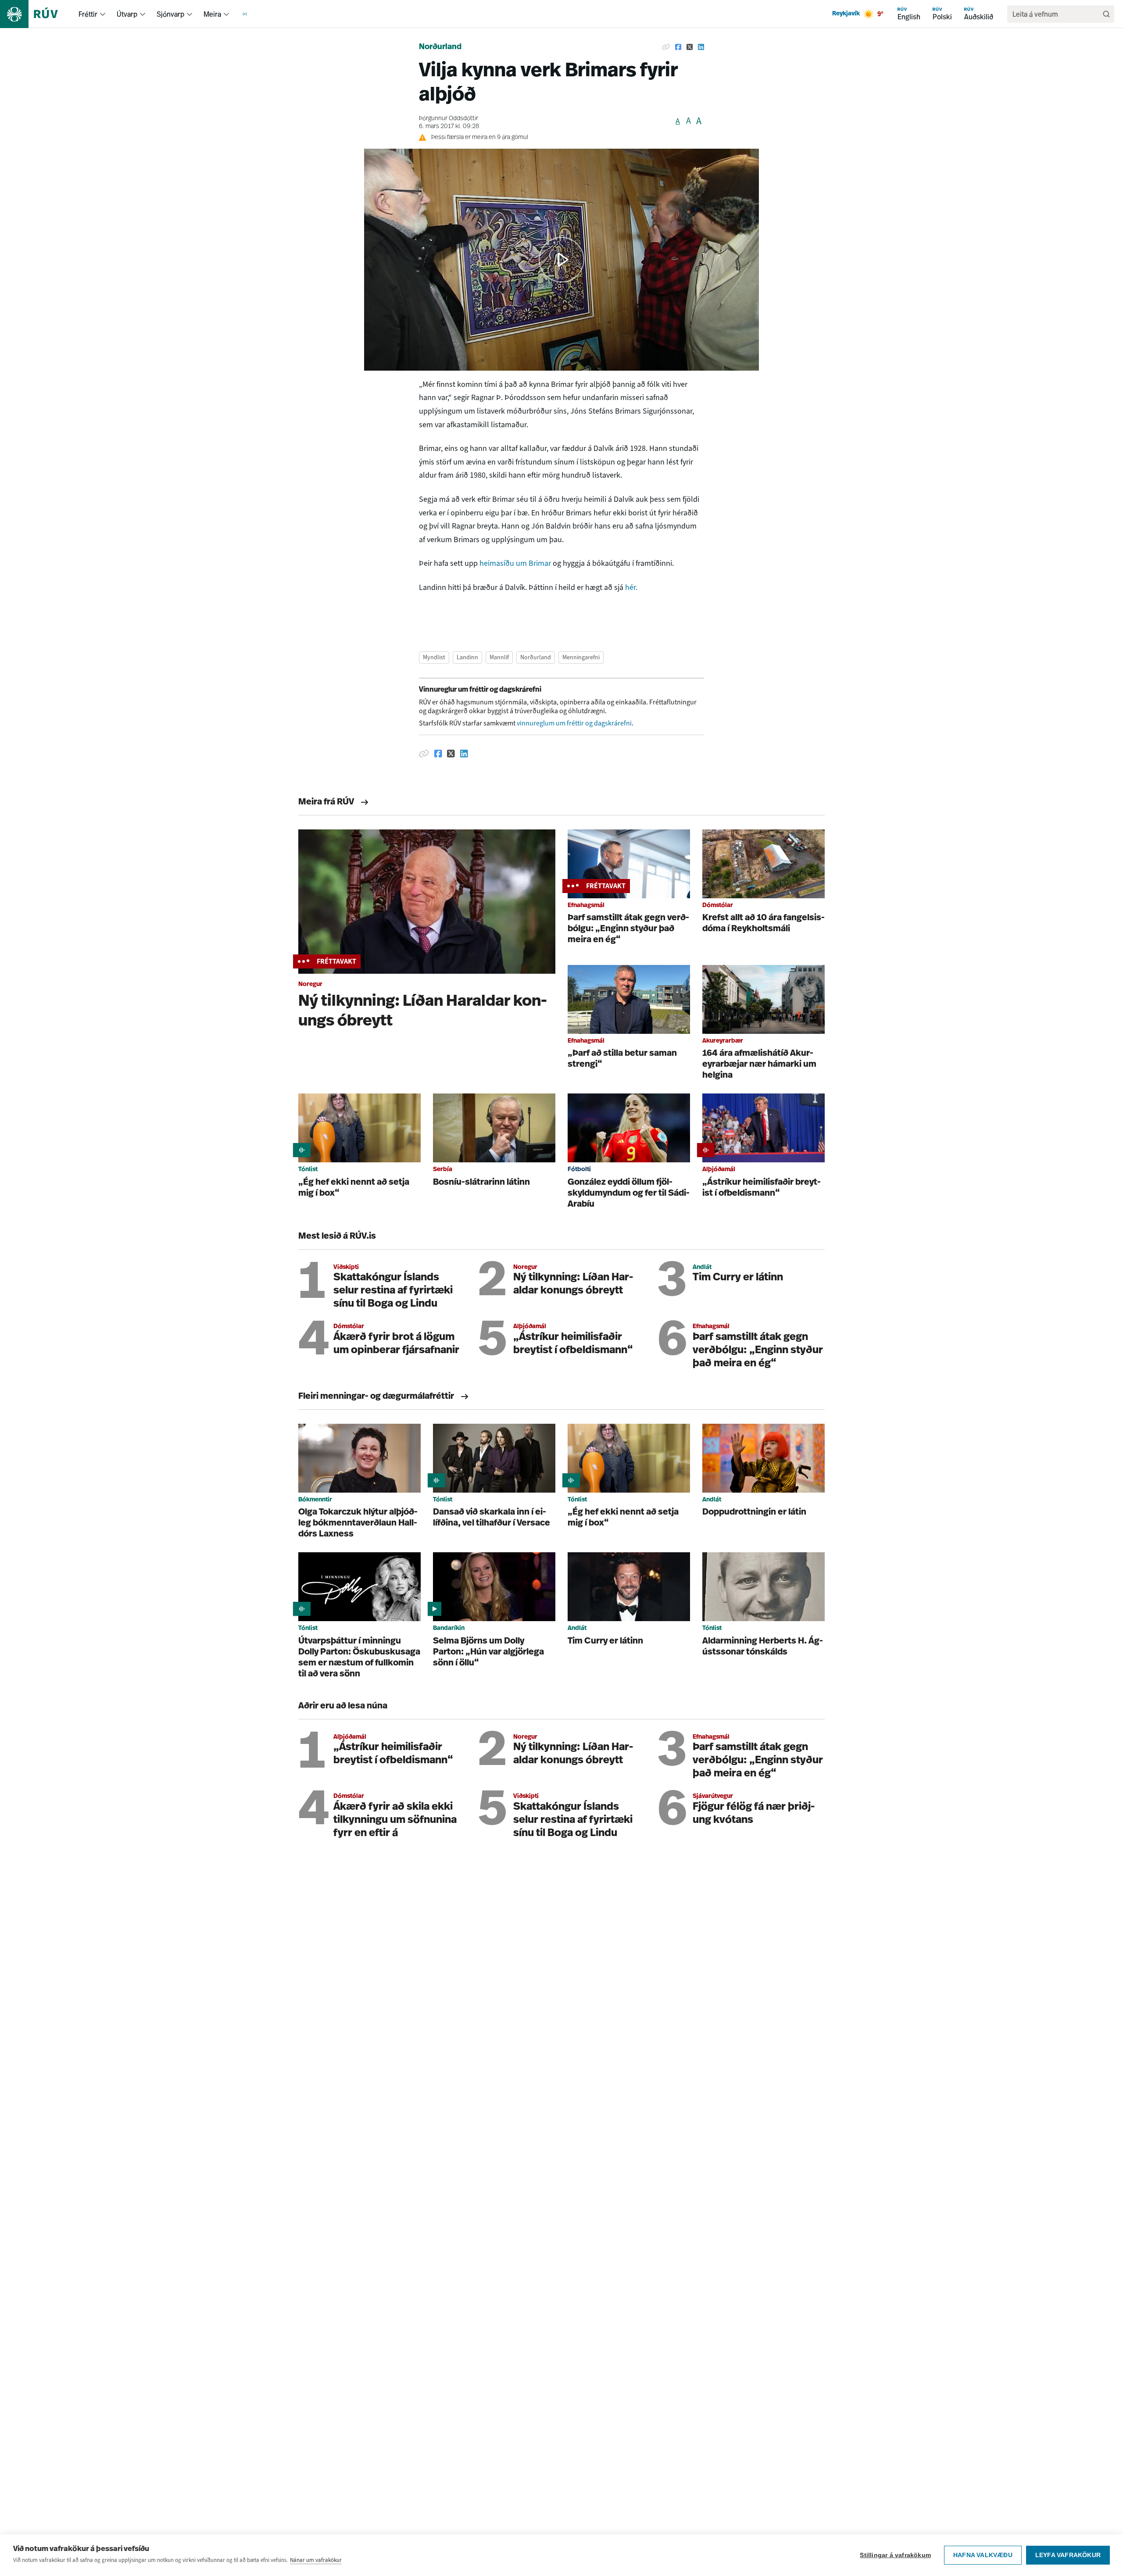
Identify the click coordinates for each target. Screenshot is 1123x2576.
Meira (212, 14)
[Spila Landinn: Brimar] (561, 260)
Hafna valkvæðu (983, 2555)
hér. (631, 587)
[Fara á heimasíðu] (37, 14)
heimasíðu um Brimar (515, 563)
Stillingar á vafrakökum (895, 2555)
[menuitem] (103, 14)
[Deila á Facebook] (678, 47)
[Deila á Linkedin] (701, 47)
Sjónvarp (170, 14)
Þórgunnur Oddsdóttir (449, 119)
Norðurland (440, 47)
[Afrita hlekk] (666, 47)
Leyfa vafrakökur (1068, 2555)
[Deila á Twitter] (690, 47)
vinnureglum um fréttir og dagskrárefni (574, 723)
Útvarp (127, 14)
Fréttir (88, 14)
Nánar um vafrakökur (316, 2560)
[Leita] (1106, 14)
